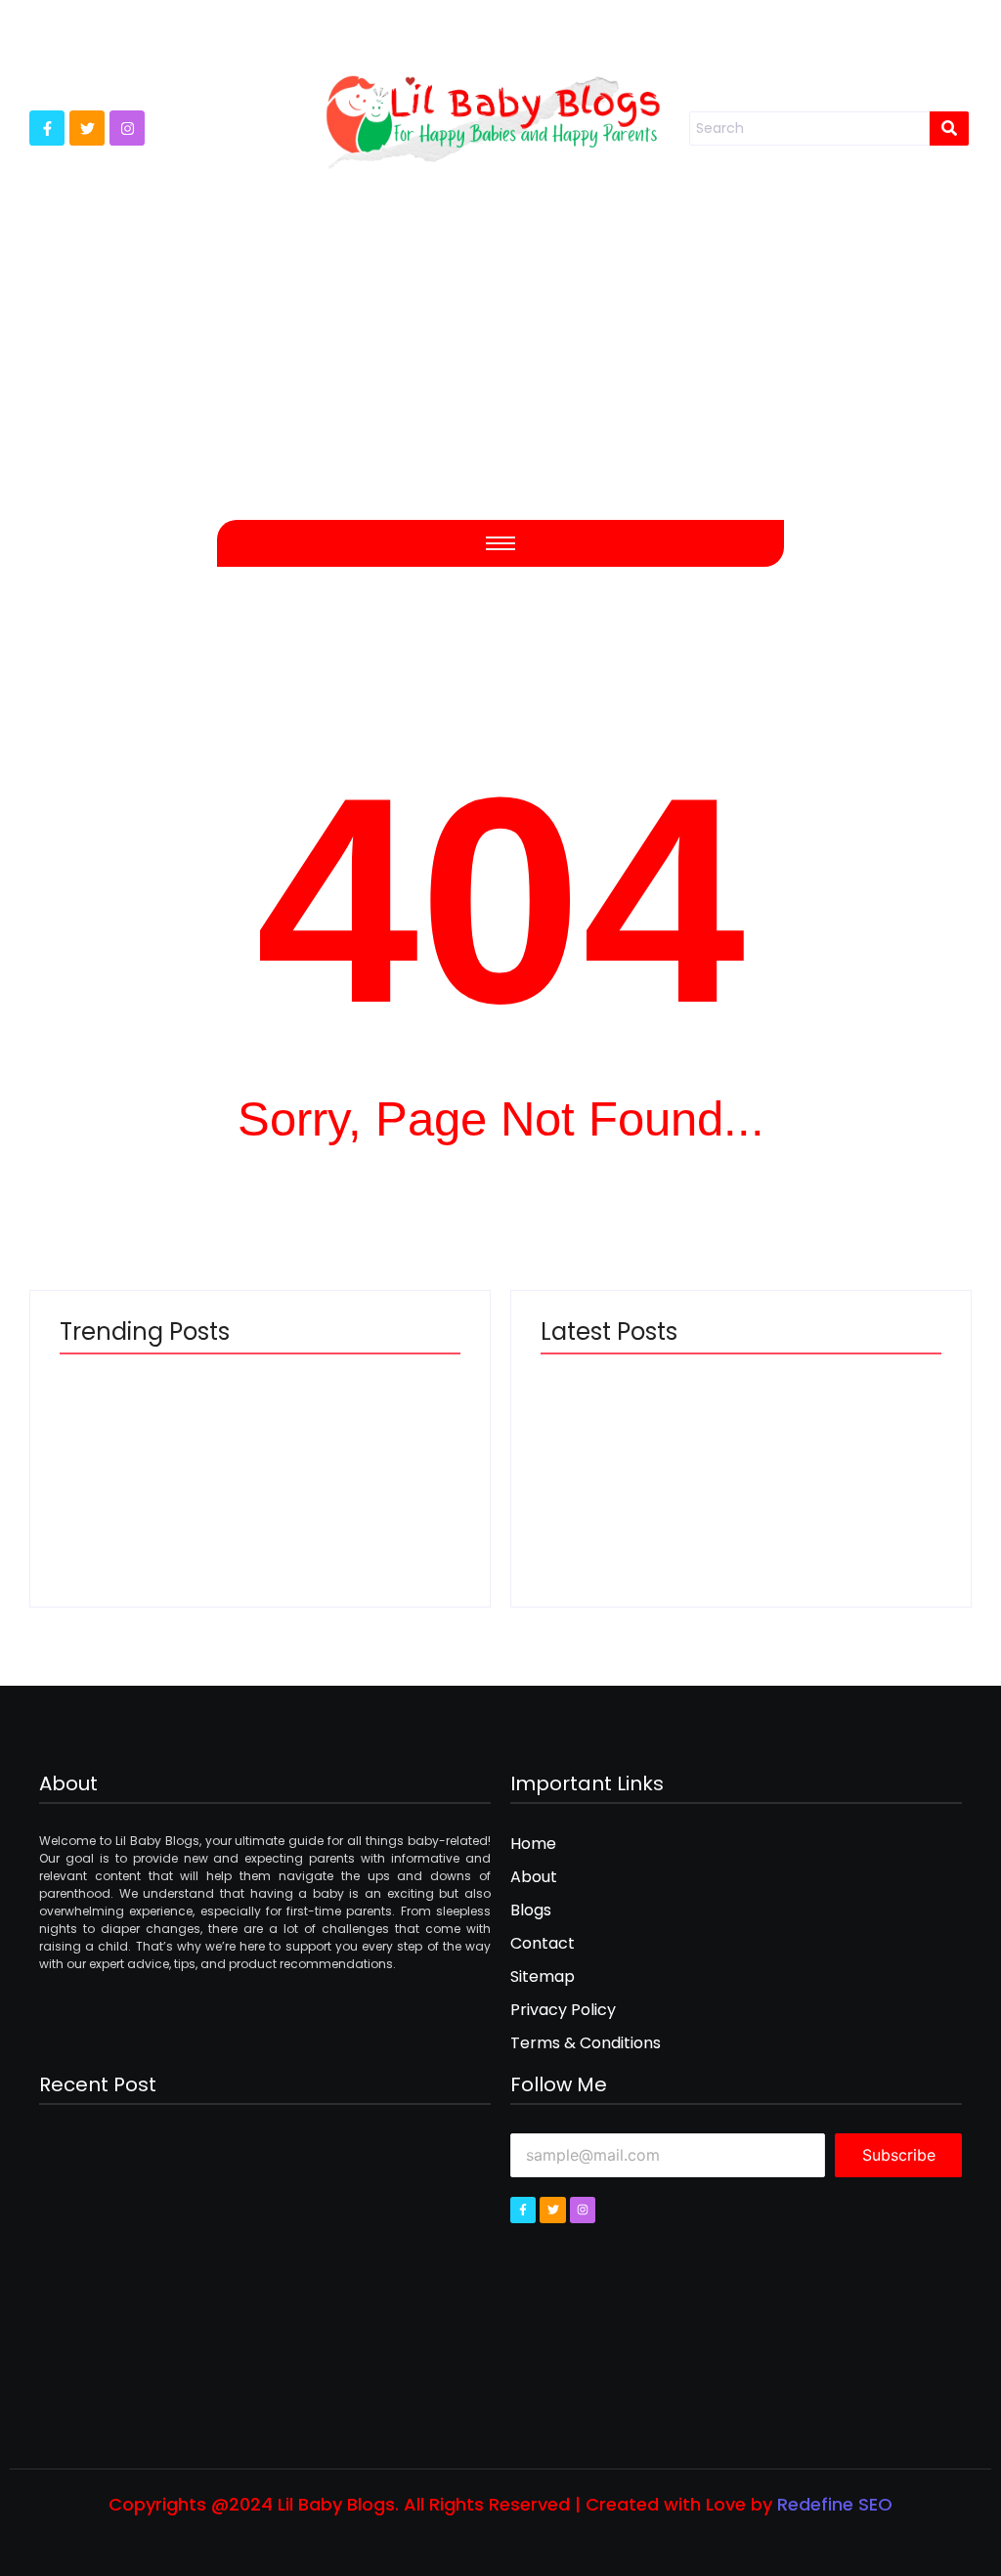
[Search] (949, 129)
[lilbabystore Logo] (493, 115)
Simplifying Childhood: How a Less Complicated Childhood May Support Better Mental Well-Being (149, 1493)
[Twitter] (87, 128)
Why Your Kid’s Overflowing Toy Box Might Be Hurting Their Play (640, 1511)
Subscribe (899, 2155)
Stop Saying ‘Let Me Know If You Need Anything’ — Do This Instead (359, 1511)
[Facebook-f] (47, 128)
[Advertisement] (500, 364)
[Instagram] (127, 128)
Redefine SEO (835, 2504)
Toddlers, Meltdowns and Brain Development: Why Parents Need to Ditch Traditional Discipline (838, 1493)
